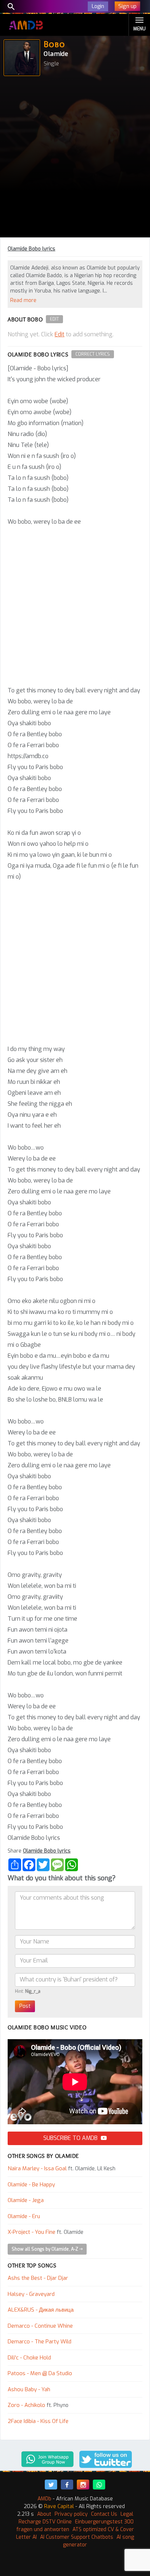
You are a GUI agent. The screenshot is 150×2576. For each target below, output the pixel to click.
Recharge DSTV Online (45, 2522)
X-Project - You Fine (31, 2232)
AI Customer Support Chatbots (77, 2537)
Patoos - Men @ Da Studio (40, 2373)
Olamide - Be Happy (31, 2185)
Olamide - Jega (26, 2200)
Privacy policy (71, 2514)
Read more (23, 300)
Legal (127, 2514)
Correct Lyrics (93, 354)
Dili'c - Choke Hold (29, 2358)
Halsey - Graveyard (31, 2294)
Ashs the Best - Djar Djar (38, 2278)
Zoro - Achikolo (26, 2405)
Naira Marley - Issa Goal (37, 2168)
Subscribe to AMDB (71, 2138)
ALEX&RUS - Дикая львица (41, 2310)
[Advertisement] (75, 158)
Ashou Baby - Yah (29, 2389)
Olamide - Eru (24, 2216)
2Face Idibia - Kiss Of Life (38, 2421)
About (44, 2514)
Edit (54, 319)
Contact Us (104, 2514)
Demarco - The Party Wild (40, 2342)
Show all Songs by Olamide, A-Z (46, 2249)
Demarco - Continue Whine (40, 2326)
